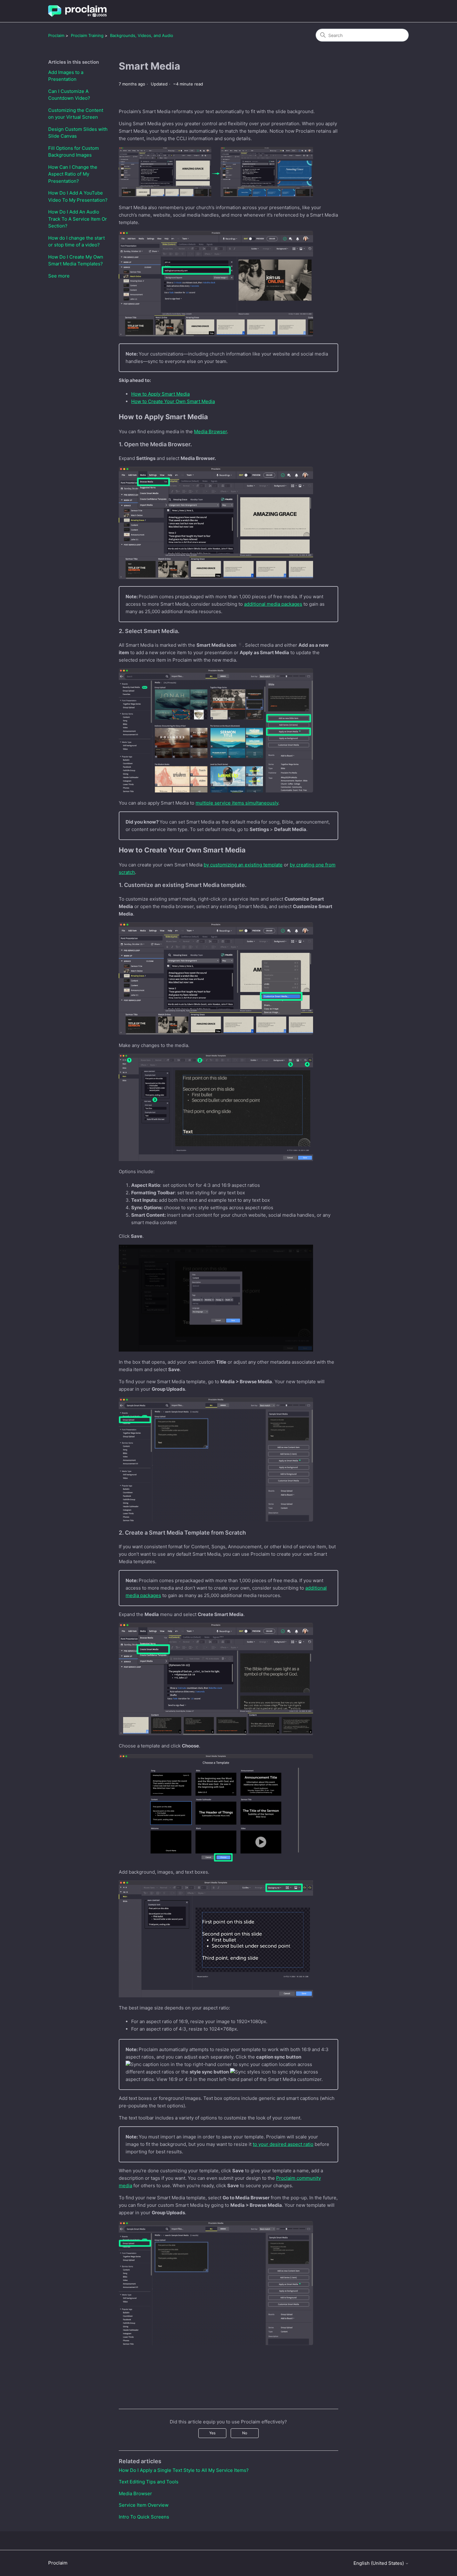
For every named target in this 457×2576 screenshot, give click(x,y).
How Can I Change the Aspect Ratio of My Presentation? (73, 174)
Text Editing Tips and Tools (149, 2482)
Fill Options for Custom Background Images (74, 152)
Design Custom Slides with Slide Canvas (78, 133)
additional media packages (273, 604)
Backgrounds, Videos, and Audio (142, 35)
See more (59, 276)
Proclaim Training (87, 35)
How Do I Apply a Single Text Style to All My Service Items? (184, 2470)
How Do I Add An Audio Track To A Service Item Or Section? (78, 219)
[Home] (77, 11)
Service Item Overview (144, 2505)
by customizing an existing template (243, 865)
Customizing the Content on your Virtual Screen (76, 114)
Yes (212, 2433)
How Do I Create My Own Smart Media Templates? (76, 260)
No (245, 2433)
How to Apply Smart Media (160, 394)
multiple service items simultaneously (237, 803)
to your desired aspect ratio (283, 2144)
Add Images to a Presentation (66, 76)
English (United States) (379, 2563)
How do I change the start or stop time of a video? (76, 241)
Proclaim (56, 35)
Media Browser (210, 432)
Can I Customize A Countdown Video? (69, 95)
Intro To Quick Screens (144, 2517)
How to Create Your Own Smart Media (173, 401)
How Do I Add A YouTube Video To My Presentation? (78, 196)
